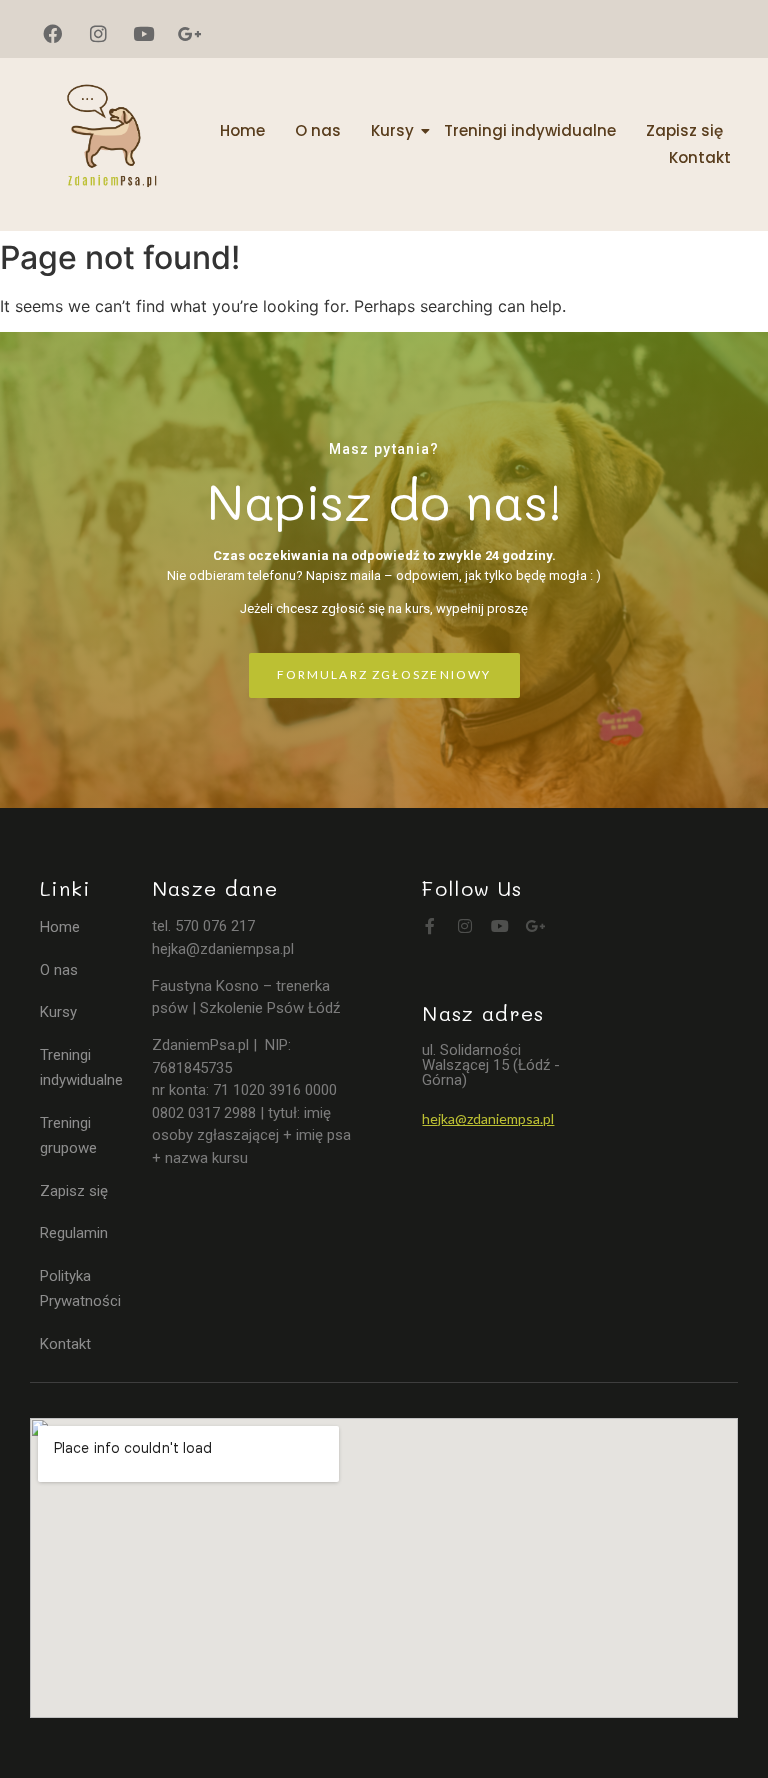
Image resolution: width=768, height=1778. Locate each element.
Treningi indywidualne (530, 130)
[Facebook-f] (430, 926)
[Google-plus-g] (190, 34)
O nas (318, 130)
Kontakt (700, 157)
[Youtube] (144, 34)
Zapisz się (684, 130)
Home (242, 130)
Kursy (392, 130)
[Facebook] (53, 34)
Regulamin (74, 1233)
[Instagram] (99, 34)
